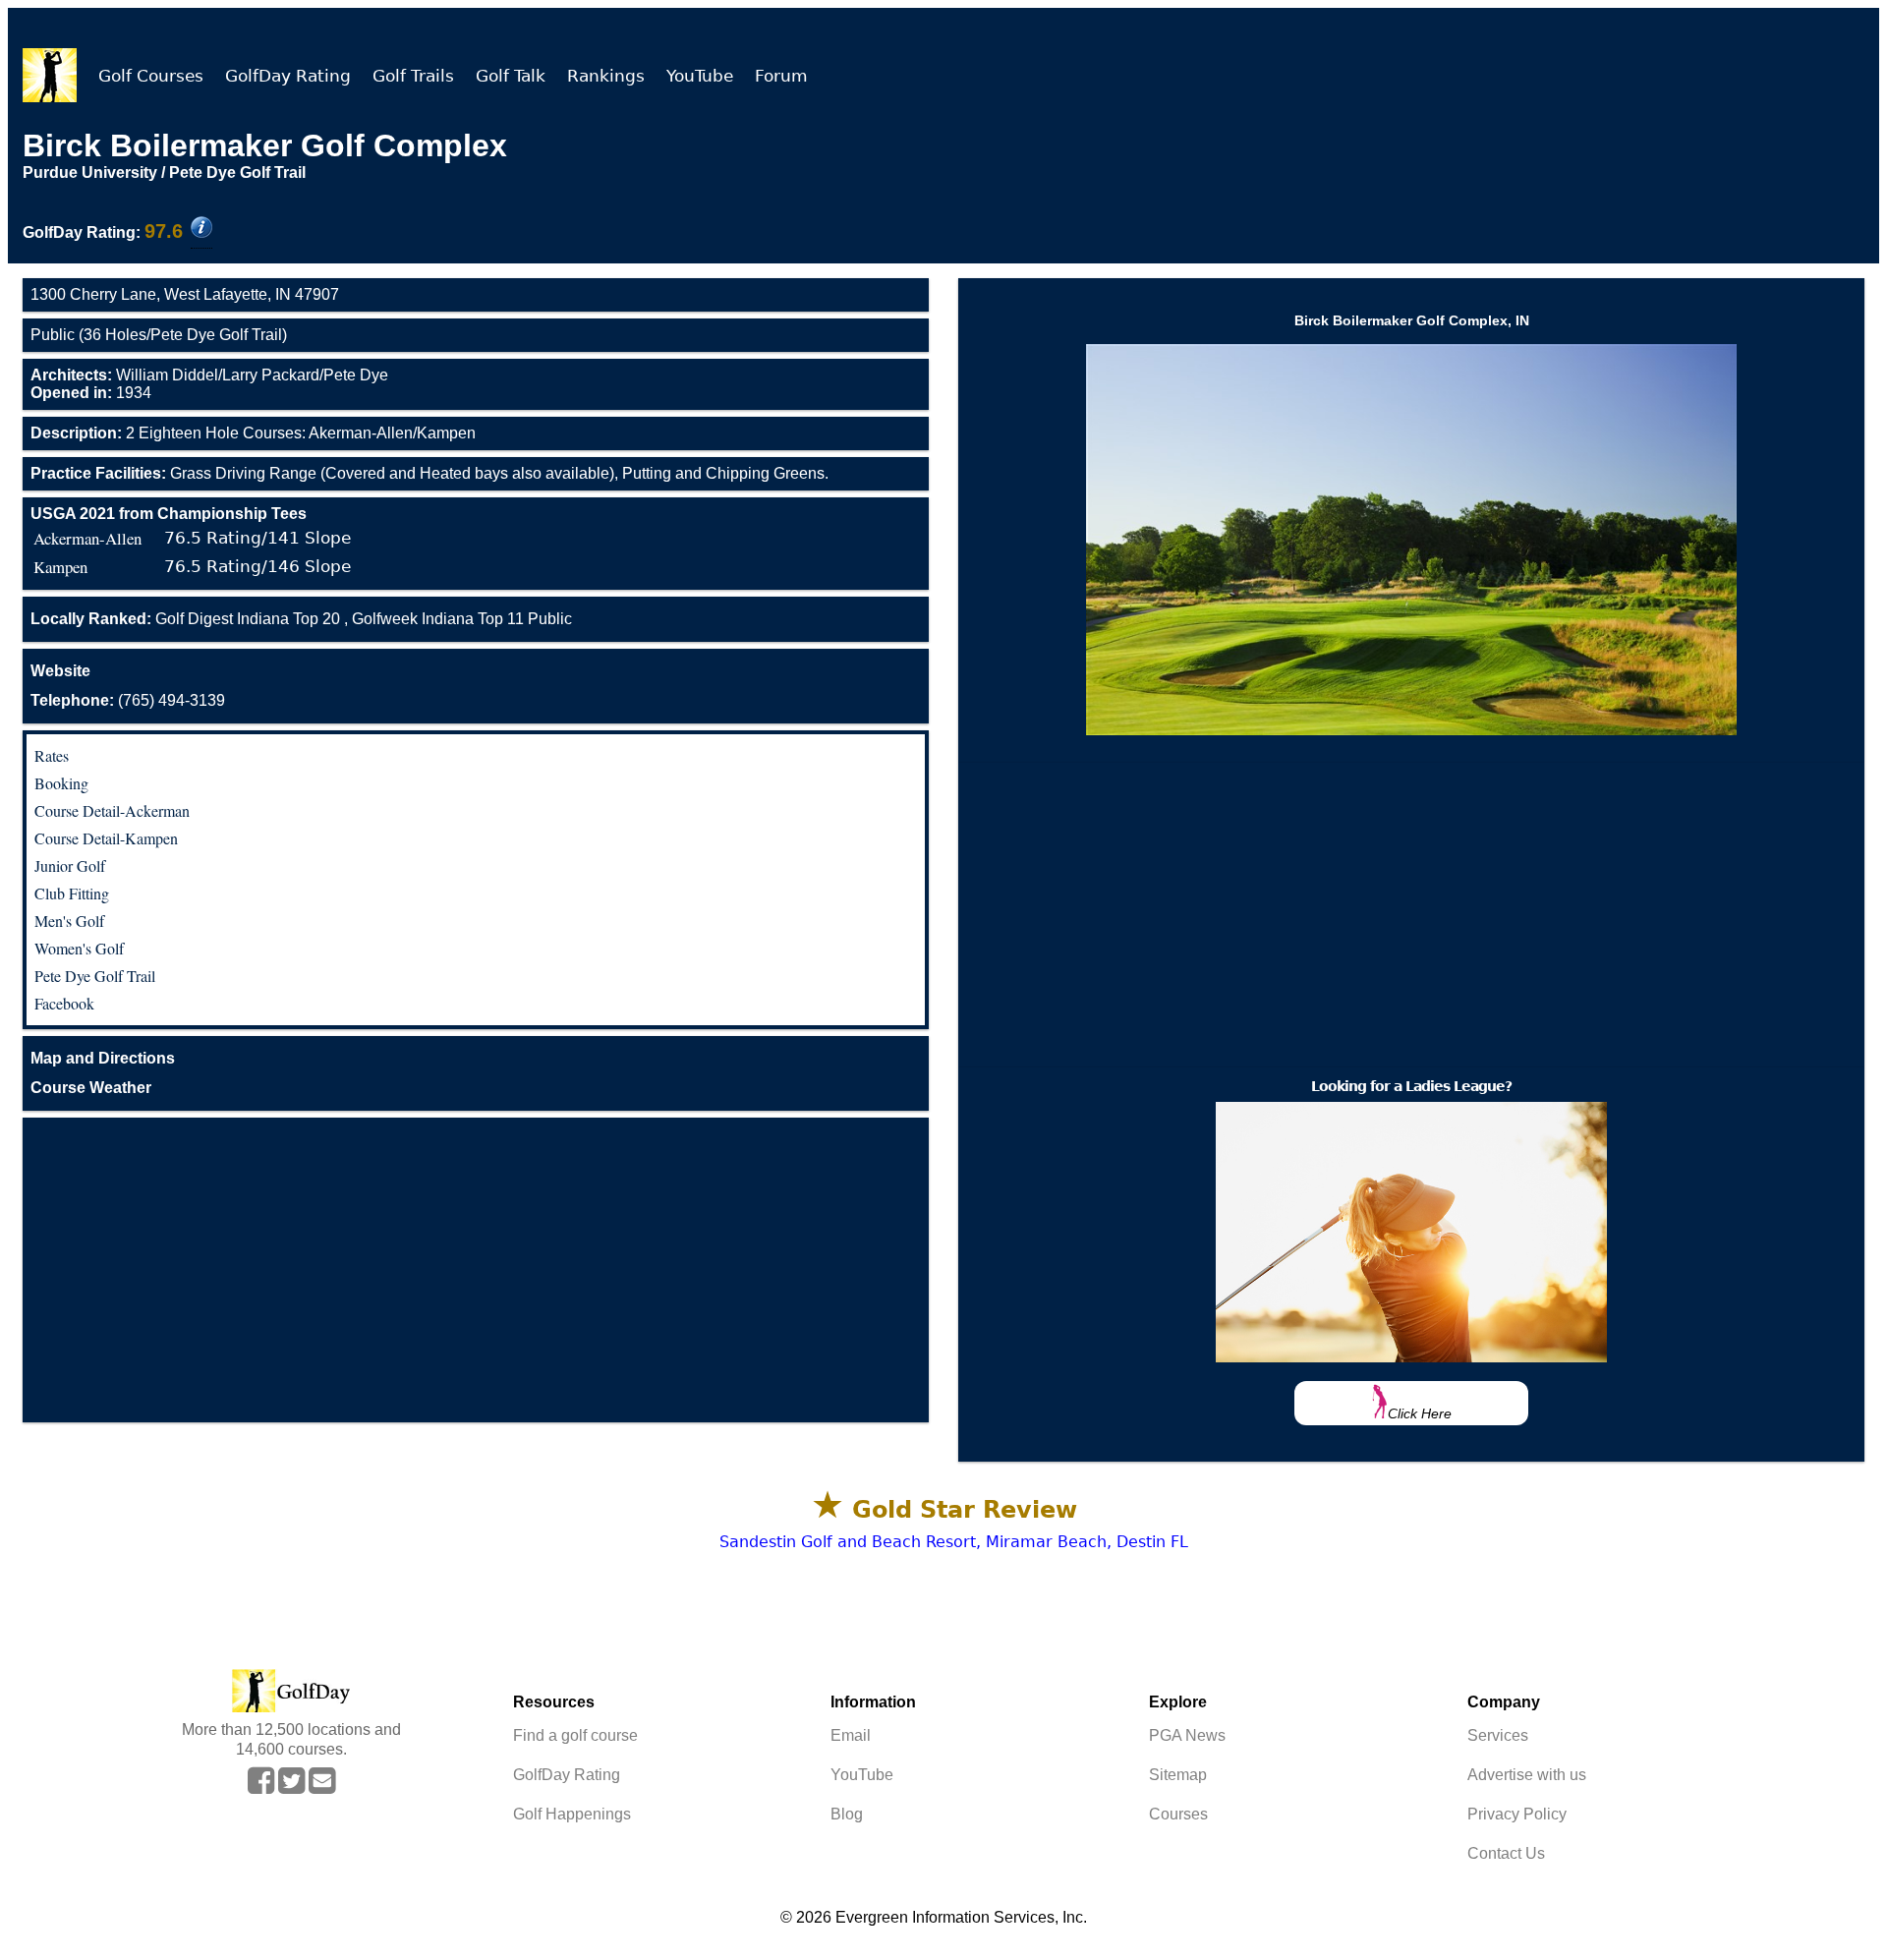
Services (1498, 1735)
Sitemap (1178, 1775)
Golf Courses (151, 76)
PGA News (1187, 1735)
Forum (781, 76)
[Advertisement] (476, 1270)
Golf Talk (511, 76)
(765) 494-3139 (128, 700)
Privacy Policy (1517, 1814)
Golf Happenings (572, 1814)
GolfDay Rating (288, 76)
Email (851, 1735)
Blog (847, 1814)
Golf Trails (413, 76)
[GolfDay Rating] (201, 229)
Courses (1178, 1814)
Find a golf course (575, 1735)
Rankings (606, 76)
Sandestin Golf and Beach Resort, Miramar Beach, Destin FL (954, 1542)
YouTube (700, 76)
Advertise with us (1527, 1775)
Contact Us (1506, 1853)
